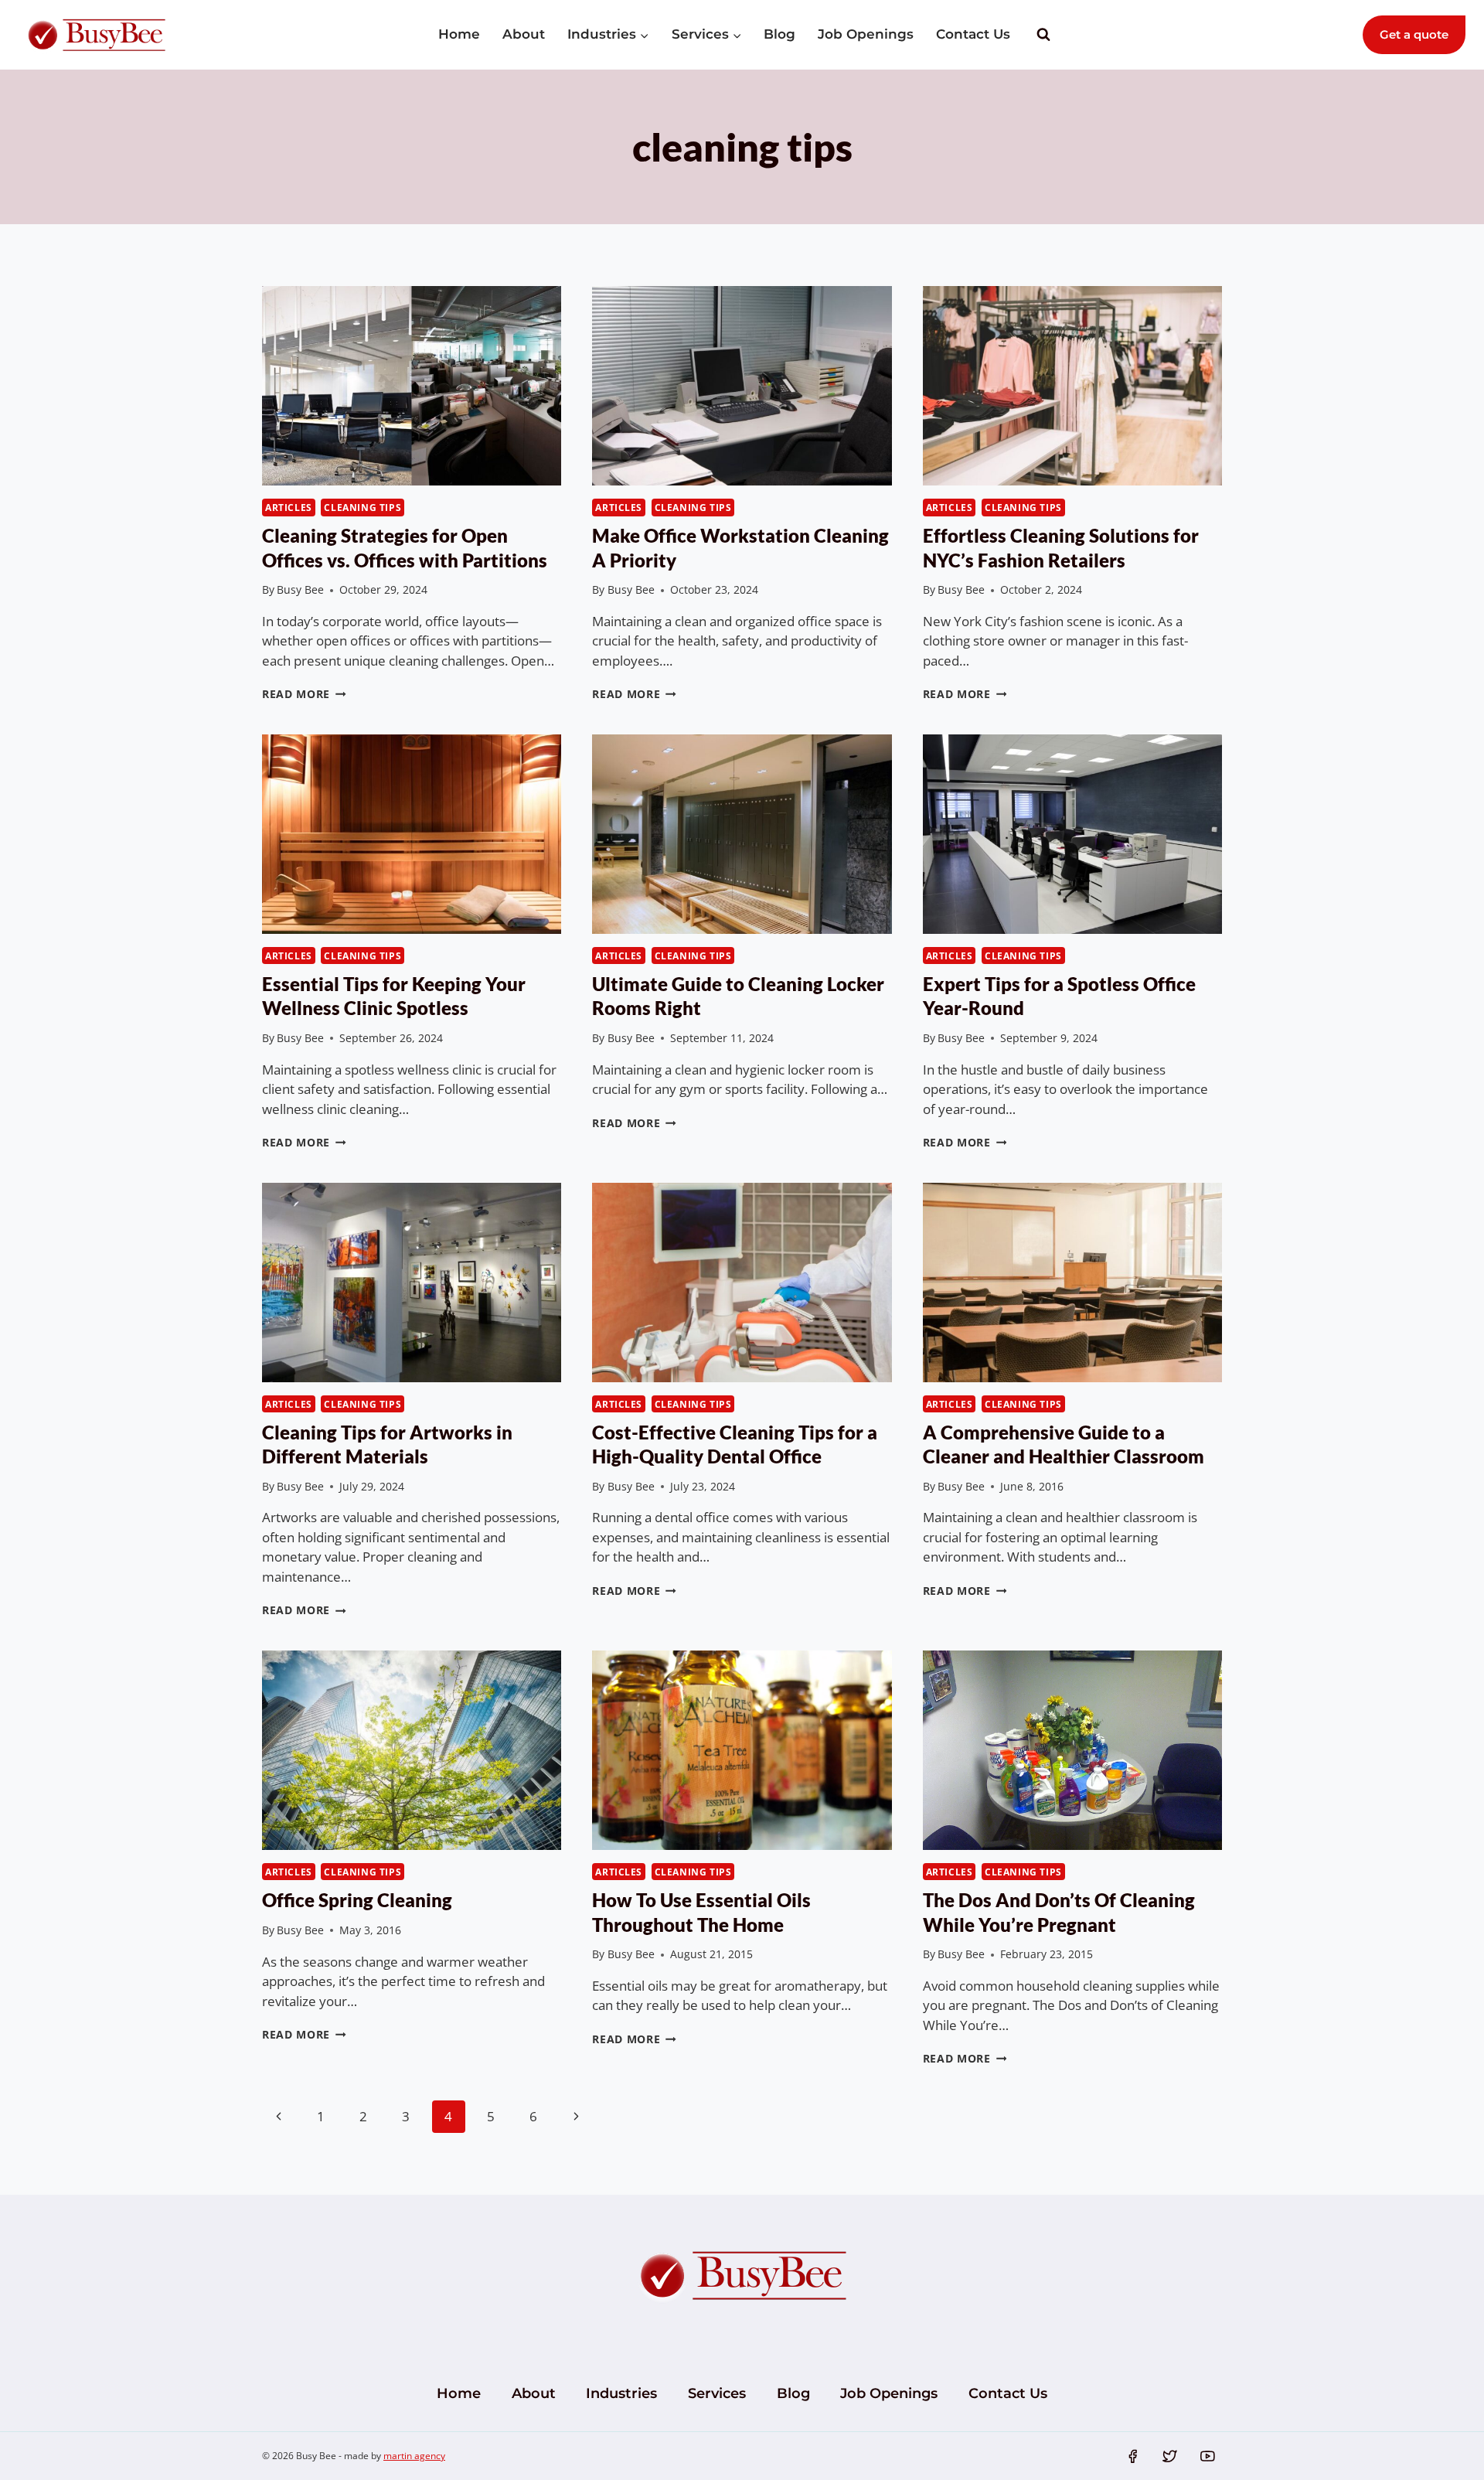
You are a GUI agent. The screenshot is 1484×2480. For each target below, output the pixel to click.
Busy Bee (300, 589)
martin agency (414, 2456)
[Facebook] (1132, 2456)
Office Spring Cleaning (357, 1900)
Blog (779, 34)
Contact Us (973, 34)
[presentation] (412, 386)
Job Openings (866, 34)
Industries (621, 2393)
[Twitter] (1170, 2456)
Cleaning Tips (362, 507)
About (524, 34)
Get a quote (1414, 34)
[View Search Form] (1043, 35)
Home (459, 34)
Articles (289, 507)
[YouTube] (1208, 2456)
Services (717, 2393)
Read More (304, 694)
